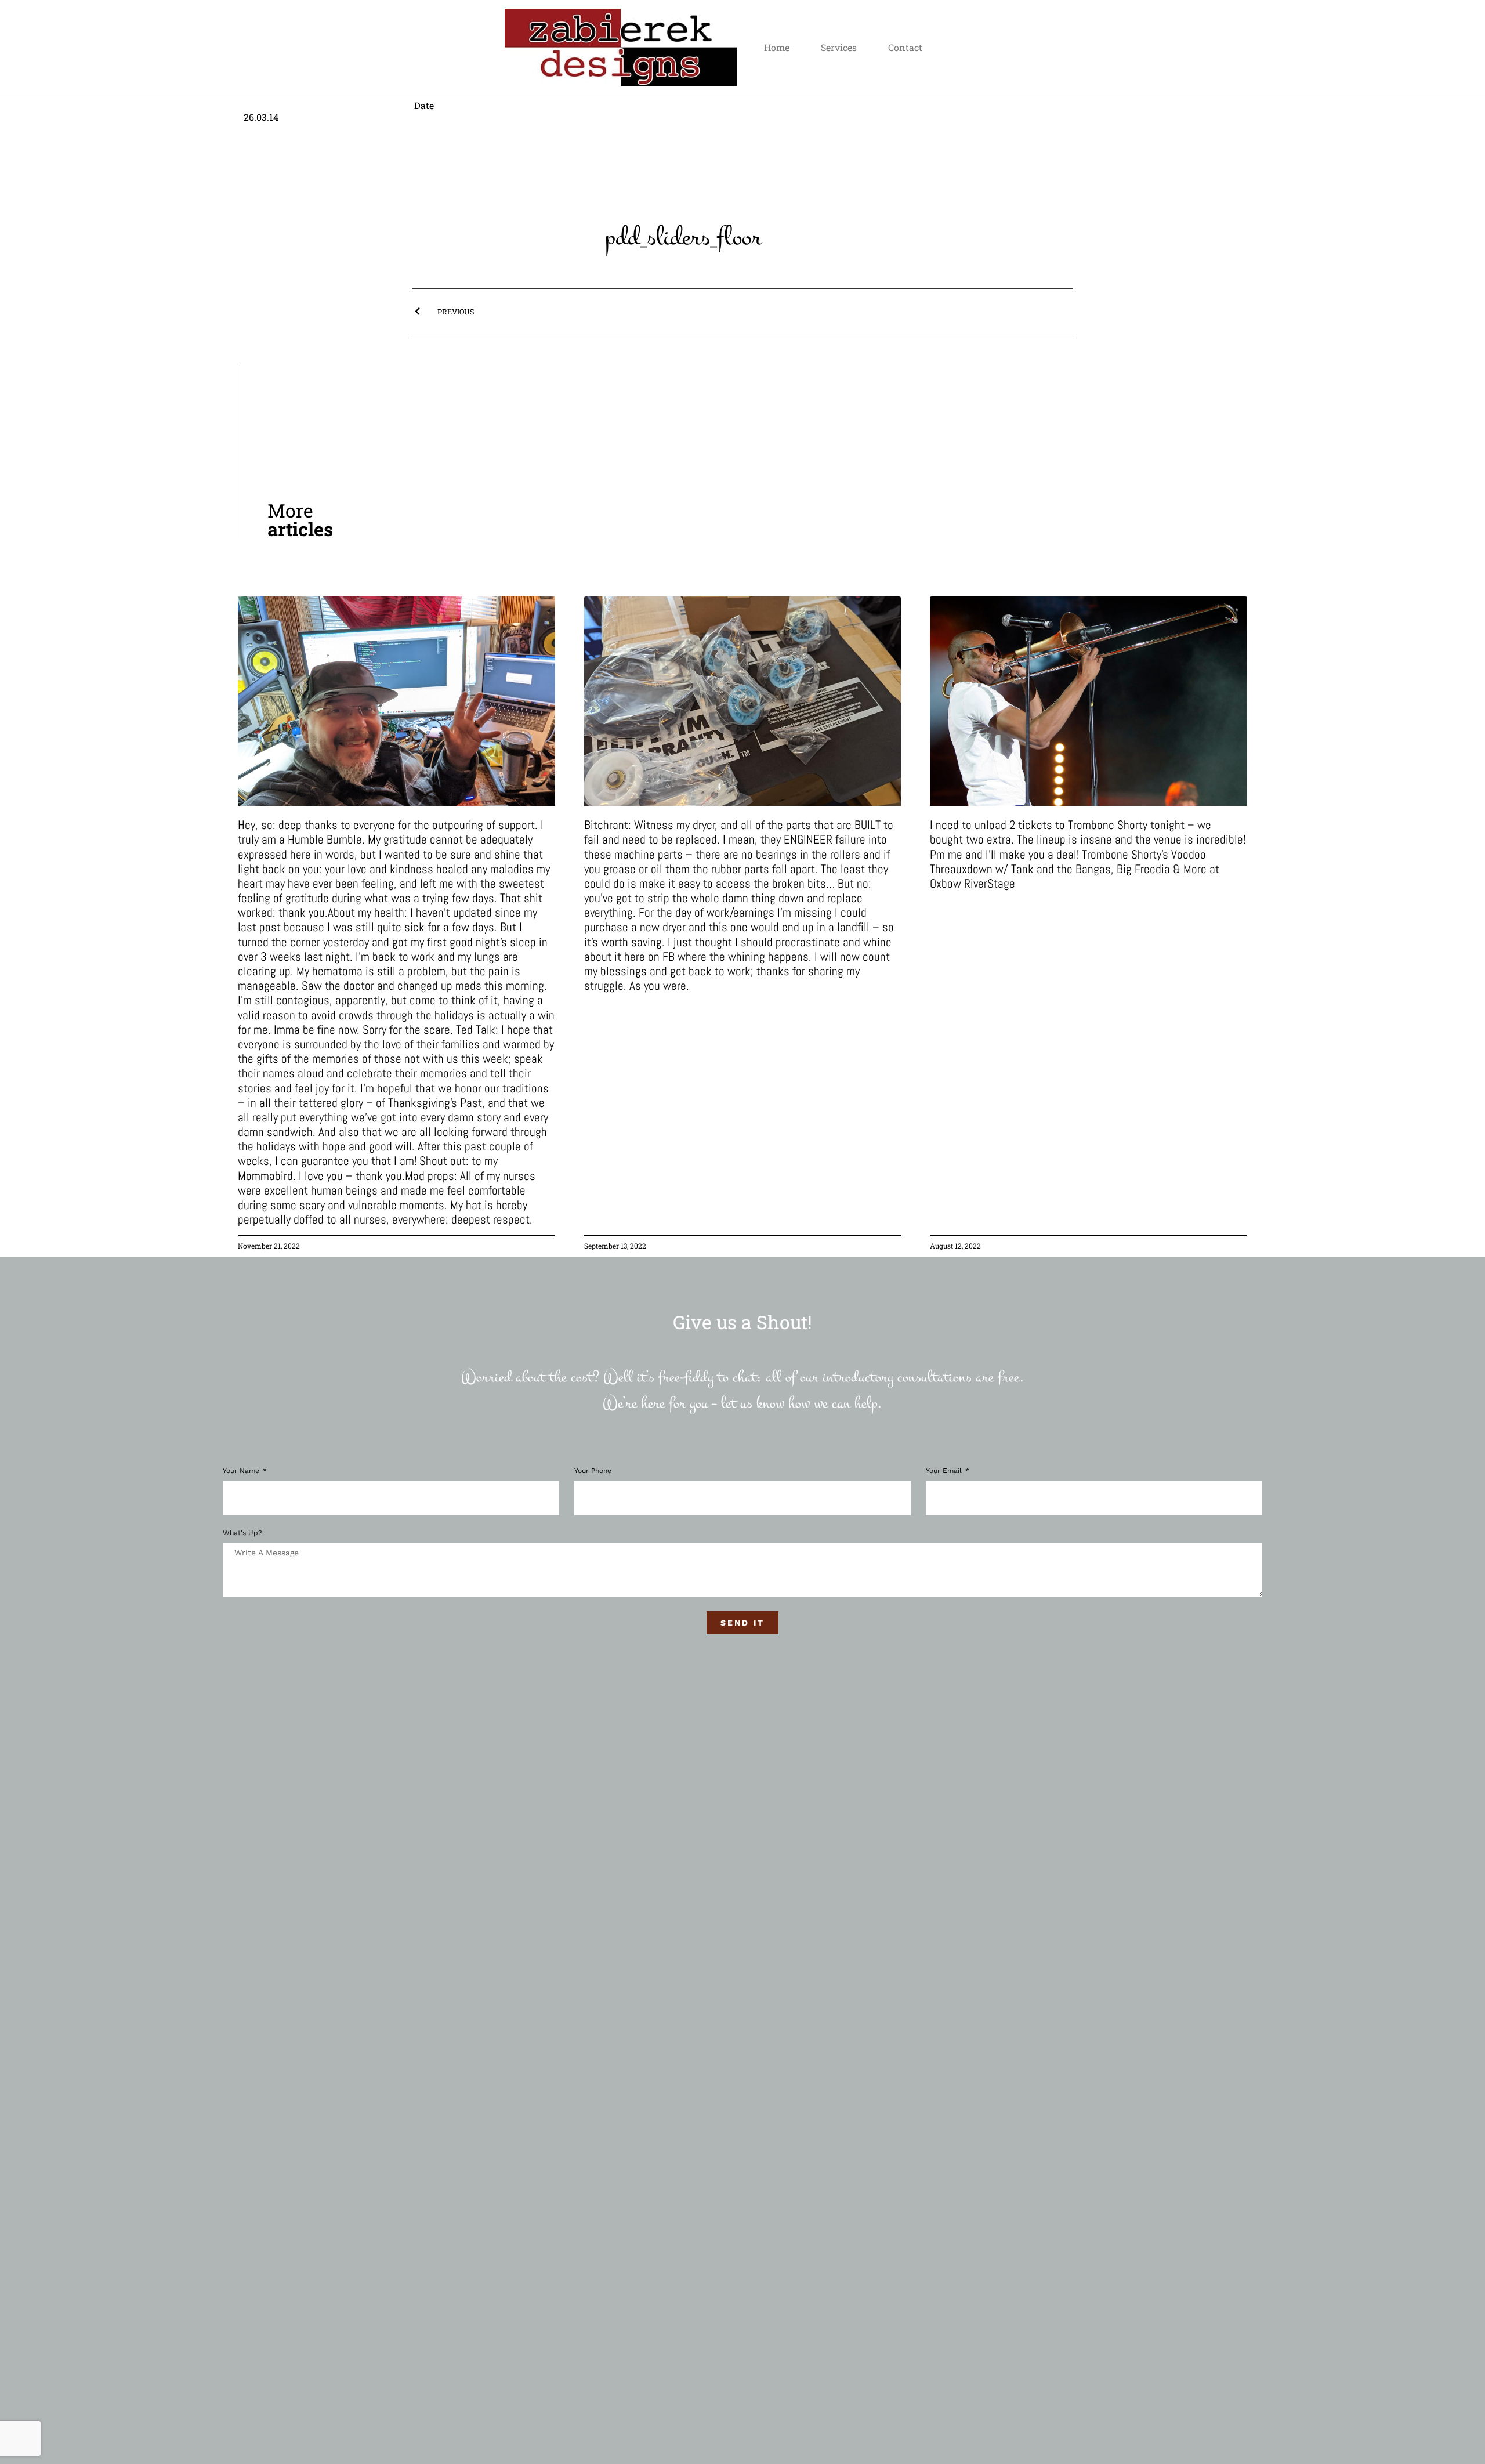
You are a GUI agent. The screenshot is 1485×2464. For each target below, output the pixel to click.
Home (777, 47)
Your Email (945, 1471)
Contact (905, 47)
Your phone (593, 1471)
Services (839, 47)
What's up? (242, 1533)
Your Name (242, 1471)
